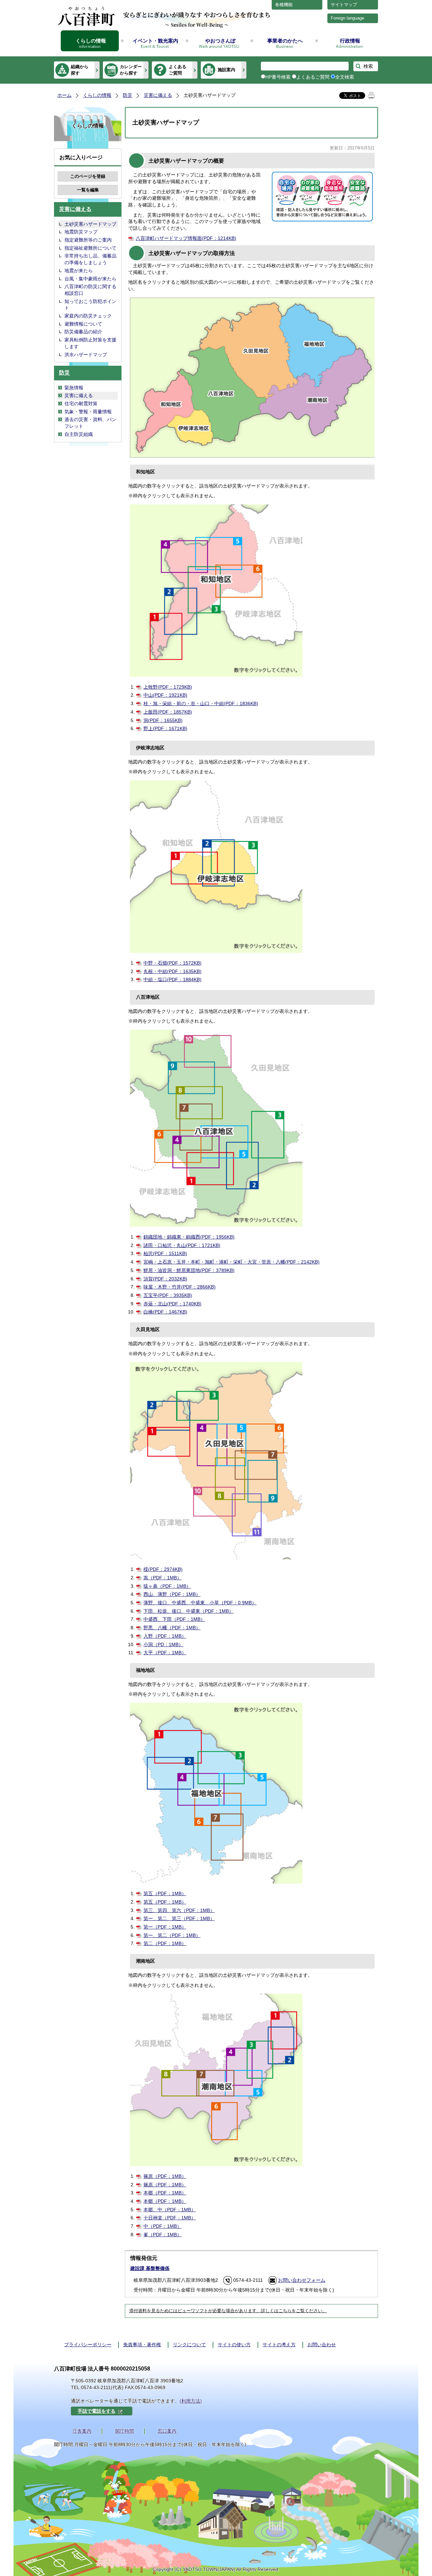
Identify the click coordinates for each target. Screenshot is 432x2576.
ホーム (64, 95)
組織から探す (80, 70)
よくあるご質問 (178, 70)
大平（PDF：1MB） (165, 1653)
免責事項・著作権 (142, 2345)
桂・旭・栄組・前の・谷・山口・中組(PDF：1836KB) (201, 703)
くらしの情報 (91, 41)
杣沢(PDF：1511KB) (165, 1253)
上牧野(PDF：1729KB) (168, 687)
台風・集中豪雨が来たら (90, 279)
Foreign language (347, 18)
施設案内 (226, 70)
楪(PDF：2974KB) (163, 1569)
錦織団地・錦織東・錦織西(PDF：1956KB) (189, 1237)
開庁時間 (125, 2431)
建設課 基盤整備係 (150, 2268)
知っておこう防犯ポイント (90, 305)
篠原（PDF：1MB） (165, 2176)
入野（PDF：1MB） (165, 1636)
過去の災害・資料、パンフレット (90, 423)
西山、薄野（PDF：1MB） (172, 1594)
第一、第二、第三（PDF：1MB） (179, 1918)
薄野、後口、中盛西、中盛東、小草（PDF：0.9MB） (200, 1603)
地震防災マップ (81, 232)
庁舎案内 (82, 2431)
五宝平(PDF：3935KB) (168, 1295)
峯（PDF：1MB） (163, 2235)
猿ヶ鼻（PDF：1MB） (167, 1586)
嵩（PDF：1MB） (163, 1578)
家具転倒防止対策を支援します (90, 343)
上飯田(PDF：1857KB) (168, 712)
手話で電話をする (97, 2411)
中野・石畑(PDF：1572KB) (172, 963)
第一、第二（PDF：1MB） (172, 1935)
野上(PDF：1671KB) (165, 728)
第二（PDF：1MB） (165, 1943)
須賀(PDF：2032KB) (165, 1279)
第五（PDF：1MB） (165, 1893)
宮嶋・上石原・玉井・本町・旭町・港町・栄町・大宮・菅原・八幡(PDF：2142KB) (232, 1262)
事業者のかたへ (285, 41)
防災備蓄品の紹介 (83, 332)
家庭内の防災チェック (88, 316)
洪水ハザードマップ (86, 355)
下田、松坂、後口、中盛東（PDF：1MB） (188, 1611)
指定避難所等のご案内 (88, 240)
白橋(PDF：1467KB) (165, 1312)
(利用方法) (191, 2401)
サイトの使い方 (234, 2345)
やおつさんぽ (220, 41)
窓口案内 (167, 2431)
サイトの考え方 (279, 2345)
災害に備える (158, 95)
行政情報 (350, 41)
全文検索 (345, 77)
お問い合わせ (322, 2345)
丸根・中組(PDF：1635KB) (172, 971)
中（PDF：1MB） (163, 2226)
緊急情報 (74, 388)
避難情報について (83, 324)
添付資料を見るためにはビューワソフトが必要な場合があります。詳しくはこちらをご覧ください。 (228, 2311)
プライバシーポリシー (88, 2345)
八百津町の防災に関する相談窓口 (90, 290)
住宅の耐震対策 (81, 404)
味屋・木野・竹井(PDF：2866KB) (180, 1287)
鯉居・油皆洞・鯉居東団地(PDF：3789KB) (189, 1270)
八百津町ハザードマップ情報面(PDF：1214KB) (186, 238)
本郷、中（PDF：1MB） (170, 2210)
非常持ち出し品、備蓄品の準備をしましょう (90, 259)
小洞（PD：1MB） (163, 1644)
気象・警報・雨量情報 (88, 412)
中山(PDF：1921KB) (165, 695)
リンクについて (189, 2345)
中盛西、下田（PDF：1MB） (174, 1619)
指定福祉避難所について (90, 248)
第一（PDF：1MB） (165, 1927)
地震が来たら (79, 271)
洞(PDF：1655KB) (163, 720)
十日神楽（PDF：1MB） (170, 2218)
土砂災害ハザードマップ (90, 224)
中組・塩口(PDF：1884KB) (172, 979)
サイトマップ (344, 5)
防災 (128, 95)
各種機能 (284, 5)
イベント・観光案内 (155, 41)
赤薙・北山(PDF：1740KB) (172, 1304)
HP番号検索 (278, 77)
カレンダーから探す (131, 70)
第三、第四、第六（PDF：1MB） (179, 1910)
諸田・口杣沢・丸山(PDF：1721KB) (182, 1245)
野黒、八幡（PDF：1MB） (172, 1628)
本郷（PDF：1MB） (165, 2193)
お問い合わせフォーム (302, 2280)
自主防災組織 (79, 434)
